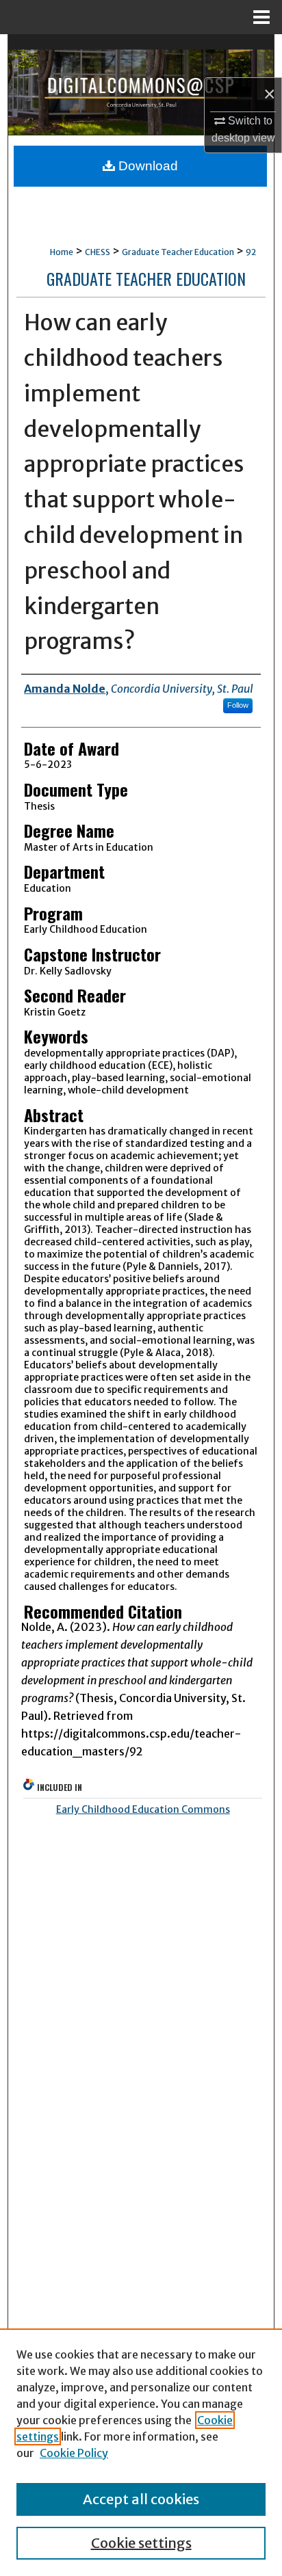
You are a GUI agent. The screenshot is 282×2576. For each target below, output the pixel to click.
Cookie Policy (74, 2453)
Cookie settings (141, 2543)
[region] (141, 2452)
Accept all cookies (141, 2499)
